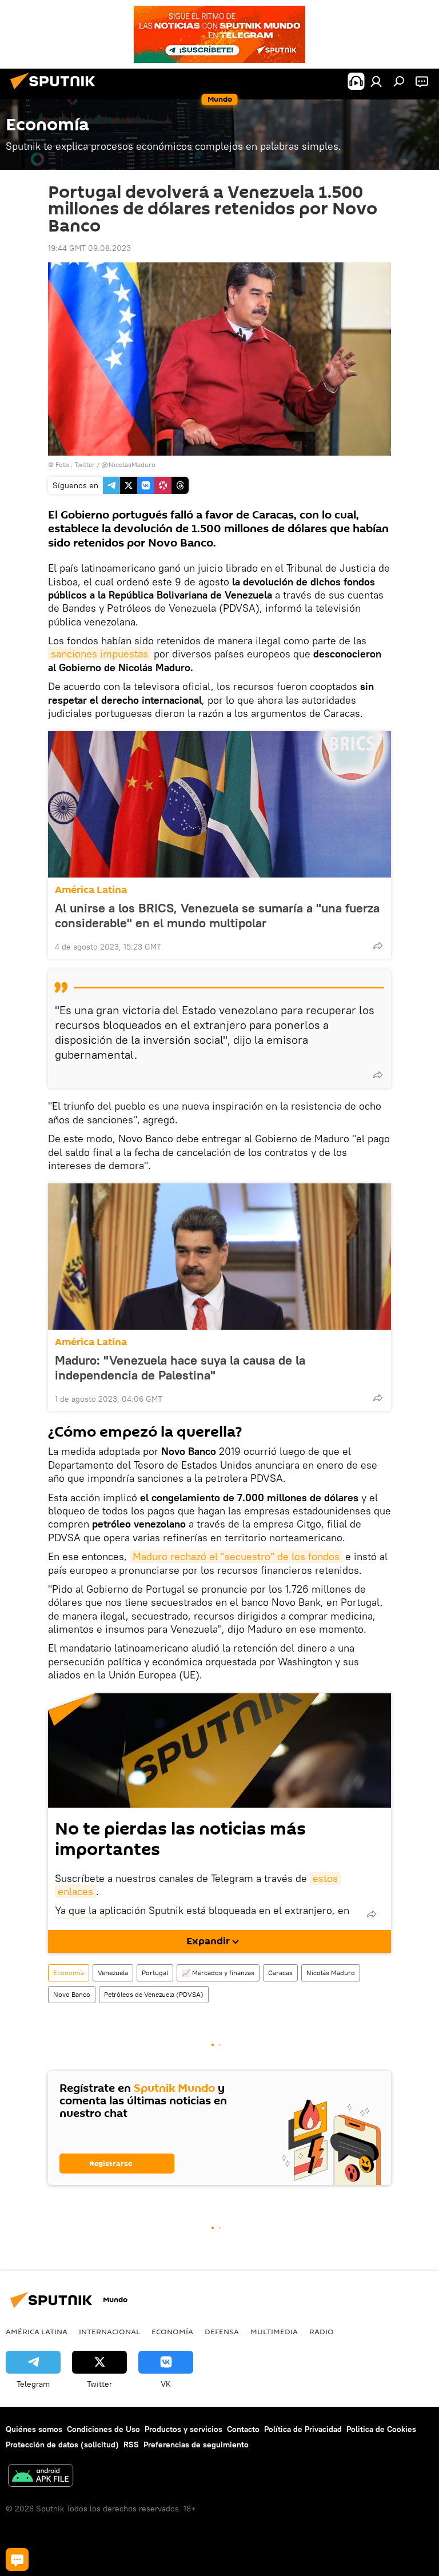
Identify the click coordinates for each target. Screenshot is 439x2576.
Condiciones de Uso (103, 2429)
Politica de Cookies (381, 2429)
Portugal (155, 1973)
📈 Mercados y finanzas (218, 1973)
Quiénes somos (34, 2429)
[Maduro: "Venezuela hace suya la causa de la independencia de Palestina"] (219, 1257)
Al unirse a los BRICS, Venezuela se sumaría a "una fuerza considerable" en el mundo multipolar (217, 915)
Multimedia (274, 2331)
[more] (378, 946)
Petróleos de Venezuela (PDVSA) (154, 1994)
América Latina (91, 890)
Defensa (222, 2331)
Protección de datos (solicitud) (62, 2445)
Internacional (109, 2331)
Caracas (280, 1973)
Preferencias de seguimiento (196, 2445)
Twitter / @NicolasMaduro (115, 464)
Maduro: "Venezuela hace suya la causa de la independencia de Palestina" (180, 1367)
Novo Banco (72, 1994)
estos (325, 1878)
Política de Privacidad (303, 2429)
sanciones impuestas (99, 654)
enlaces (75, 1891)
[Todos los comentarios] (17, 2559)
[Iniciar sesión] (376, 81)
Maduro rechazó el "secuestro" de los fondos (236, 1556)
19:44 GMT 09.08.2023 (89, 248)
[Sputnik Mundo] (56, 91)
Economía (69, 1973)
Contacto (243, 2429)
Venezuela (113, 1973)
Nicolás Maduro (331, 1973)
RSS (131, 2445)
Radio (322, 2331)
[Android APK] (41, 2477)
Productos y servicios (183, 2429)
